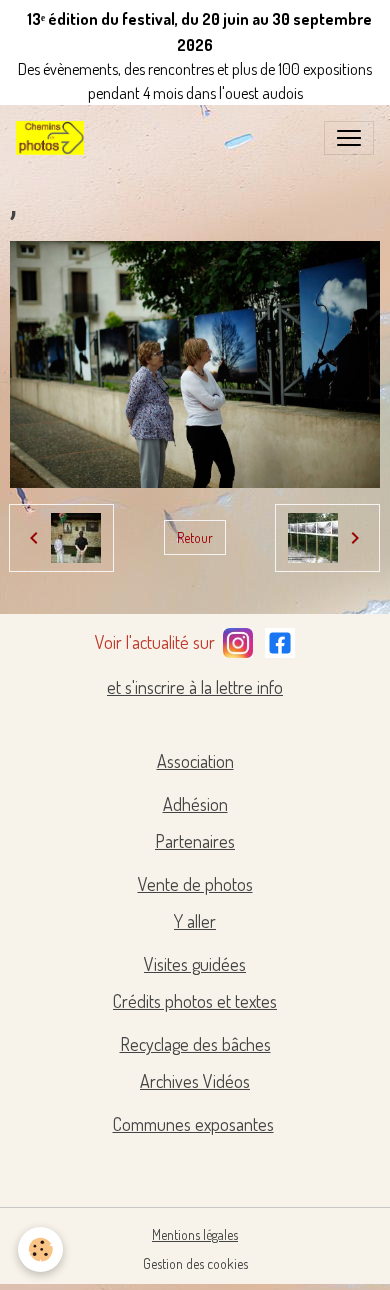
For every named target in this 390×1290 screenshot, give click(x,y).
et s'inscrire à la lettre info (195, 687)
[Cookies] (40, 1249)
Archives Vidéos (195, 1081)
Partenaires (195, 841)
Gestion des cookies (195, 1263)
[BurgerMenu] (349, 138)
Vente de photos (195, 884)
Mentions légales (195, 1234)
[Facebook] (280, 640)
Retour (195, 537)
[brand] (54, 138)
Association (195, 761)
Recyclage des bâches (195, 1044)
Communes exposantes (193, 1124)
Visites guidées (195, 964)
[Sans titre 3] (238, 640)
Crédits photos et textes (195, 1001)
